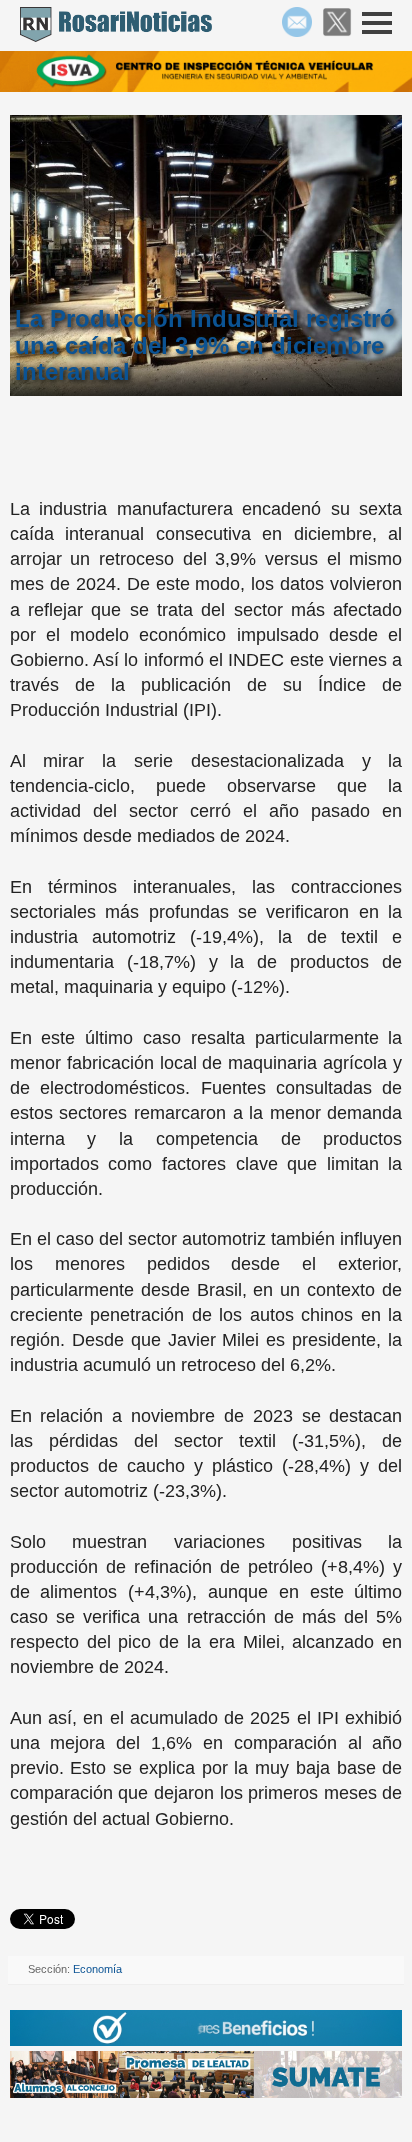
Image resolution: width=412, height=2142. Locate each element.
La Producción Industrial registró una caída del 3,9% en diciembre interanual (205, 345)
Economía (97, 1969)
